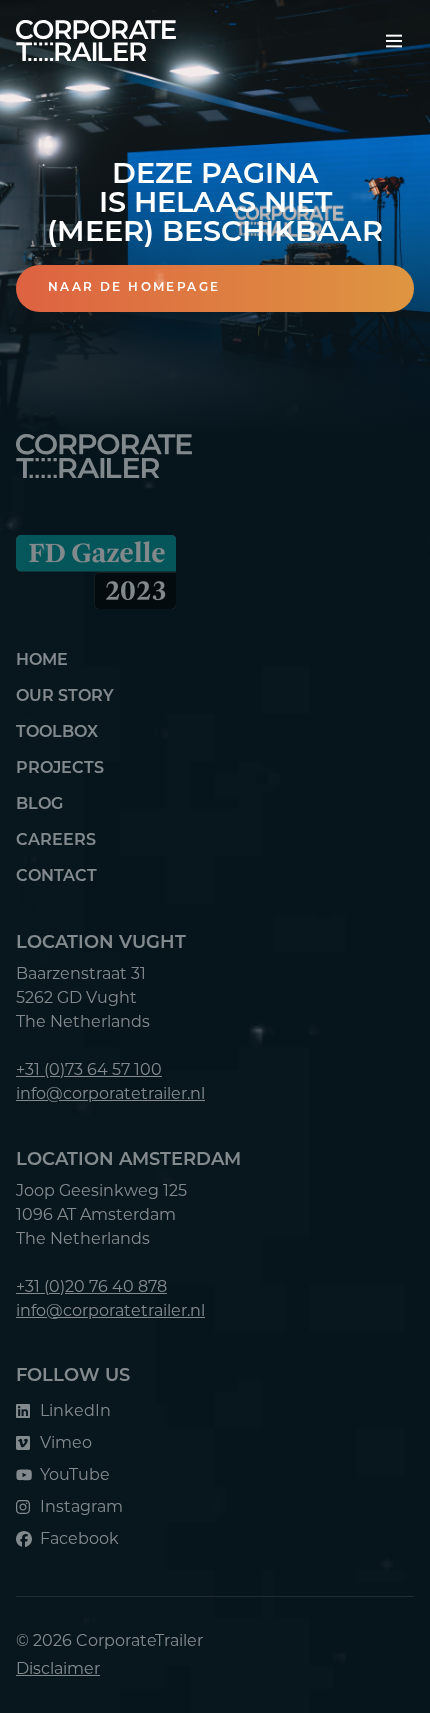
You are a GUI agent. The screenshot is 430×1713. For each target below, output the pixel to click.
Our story (65, 697)
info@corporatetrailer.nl (110, 1093)
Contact (56, 877)
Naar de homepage (134, 288)
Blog (39, 805)
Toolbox (57, 733)
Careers (56, 841)
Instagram (81, 1506)
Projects (60, 769)
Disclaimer (58, 1668)
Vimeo (66, 1442)
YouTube (75, 1474)
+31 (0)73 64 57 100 (89, 1069)
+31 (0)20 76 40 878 (91, 1286)
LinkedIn (75, 1410)
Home (42, 661)
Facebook (79, 1538)
